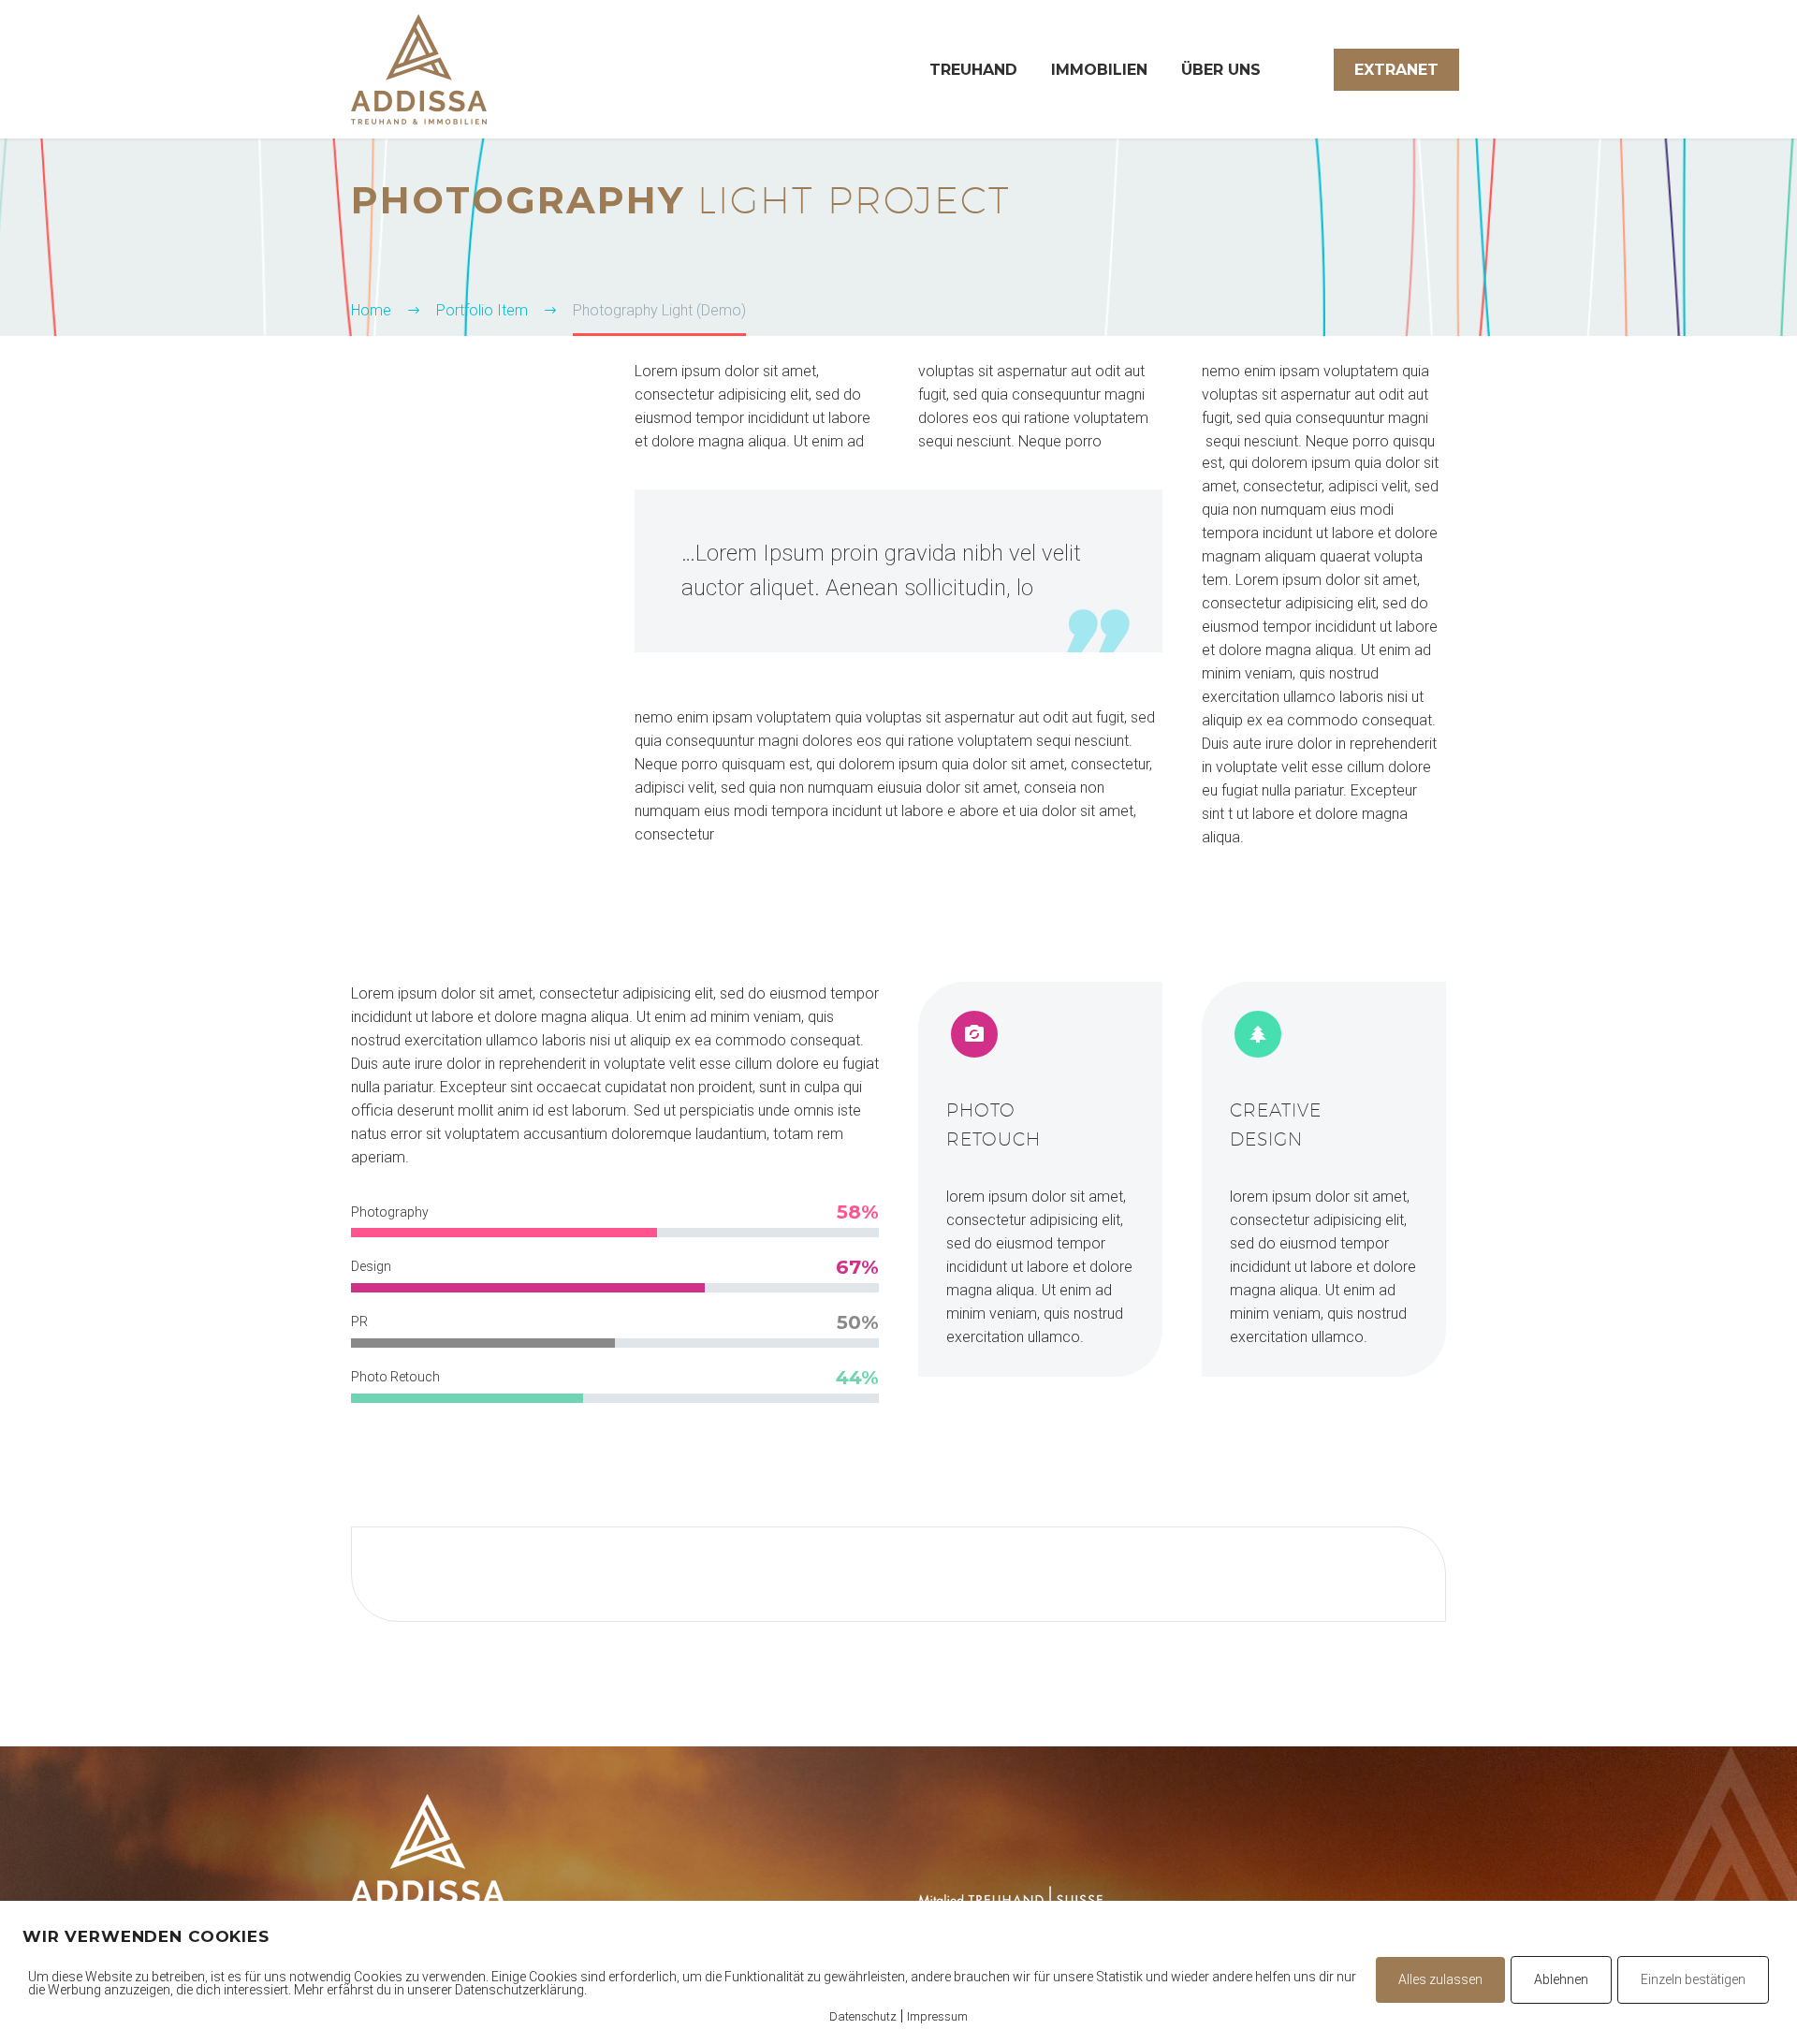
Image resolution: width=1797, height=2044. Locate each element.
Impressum (937, 2016)
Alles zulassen (1440, 1979)
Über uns (1221, 70)
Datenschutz (863, 2016)
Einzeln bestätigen (1693, 1979)
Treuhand (973, 70)
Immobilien (1099, 70)
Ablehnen (1561, 1979)
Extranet (1396, 70)
